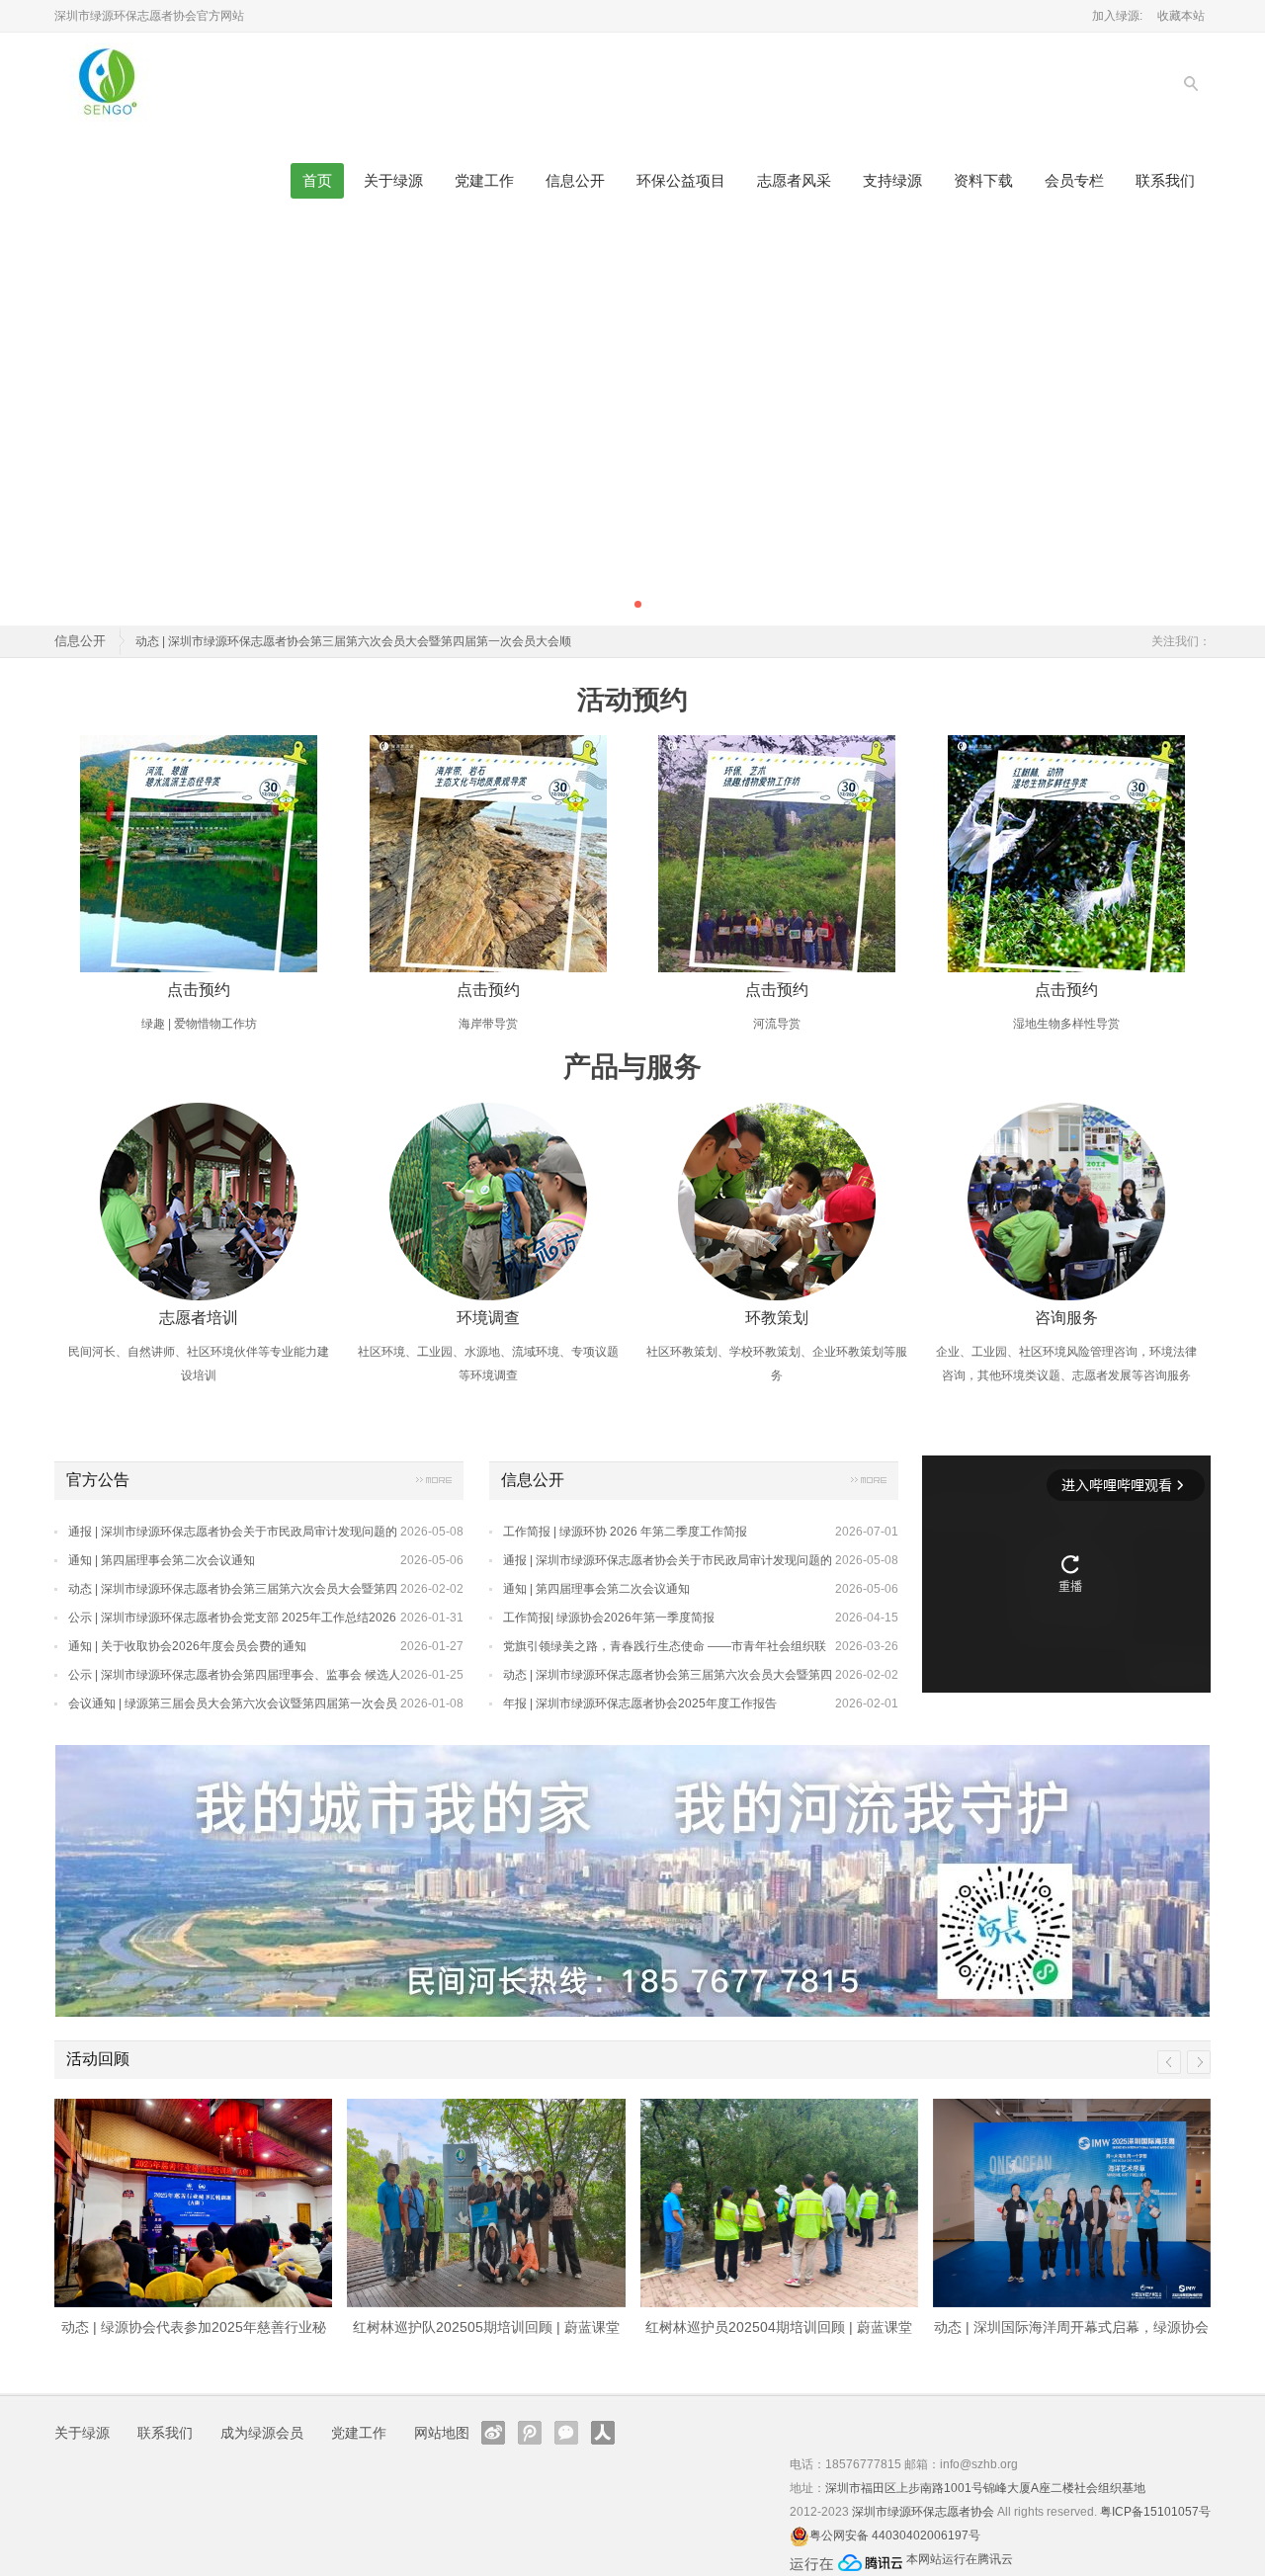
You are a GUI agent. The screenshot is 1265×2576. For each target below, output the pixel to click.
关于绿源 (393, 180)
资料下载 (983, 180)
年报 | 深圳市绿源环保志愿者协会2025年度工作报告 (640, 1703)
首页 (317, 180)
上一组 (1169, 2062)
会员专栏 (1074, 180)
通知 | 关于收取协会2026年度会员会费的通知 (187, 1646)
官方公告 (98, 1480)
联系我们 (1165, 180)
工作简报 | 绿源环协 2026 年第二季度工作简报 (625, 1532)
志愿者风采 (794, 180)
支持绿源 (892, 180)
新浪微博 (493, 2433)
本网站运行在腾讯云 (960, 2559)
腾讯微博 (530, 2433)
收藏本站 (1181, 16)
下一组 (1199, 2062)
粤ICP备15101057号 (1155, 2512)
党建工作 (484, 180)
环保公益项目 (681, 180)
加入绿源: (1117, 16)
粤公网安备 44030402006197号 (895, 2535)
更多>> (434, 1483)
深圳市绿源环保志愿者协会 (923, 2512)
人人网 (603, 2433)
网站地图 (442, 2433)
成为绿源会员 (262, 2433)
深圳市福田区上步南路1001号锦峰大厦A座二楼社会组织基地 (985, 2488)
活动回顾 (98, 2059)
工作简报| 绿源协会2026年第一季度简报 (609, 1618)
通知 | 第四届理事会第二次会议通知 (162, 1560)
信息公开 (575, 180)
